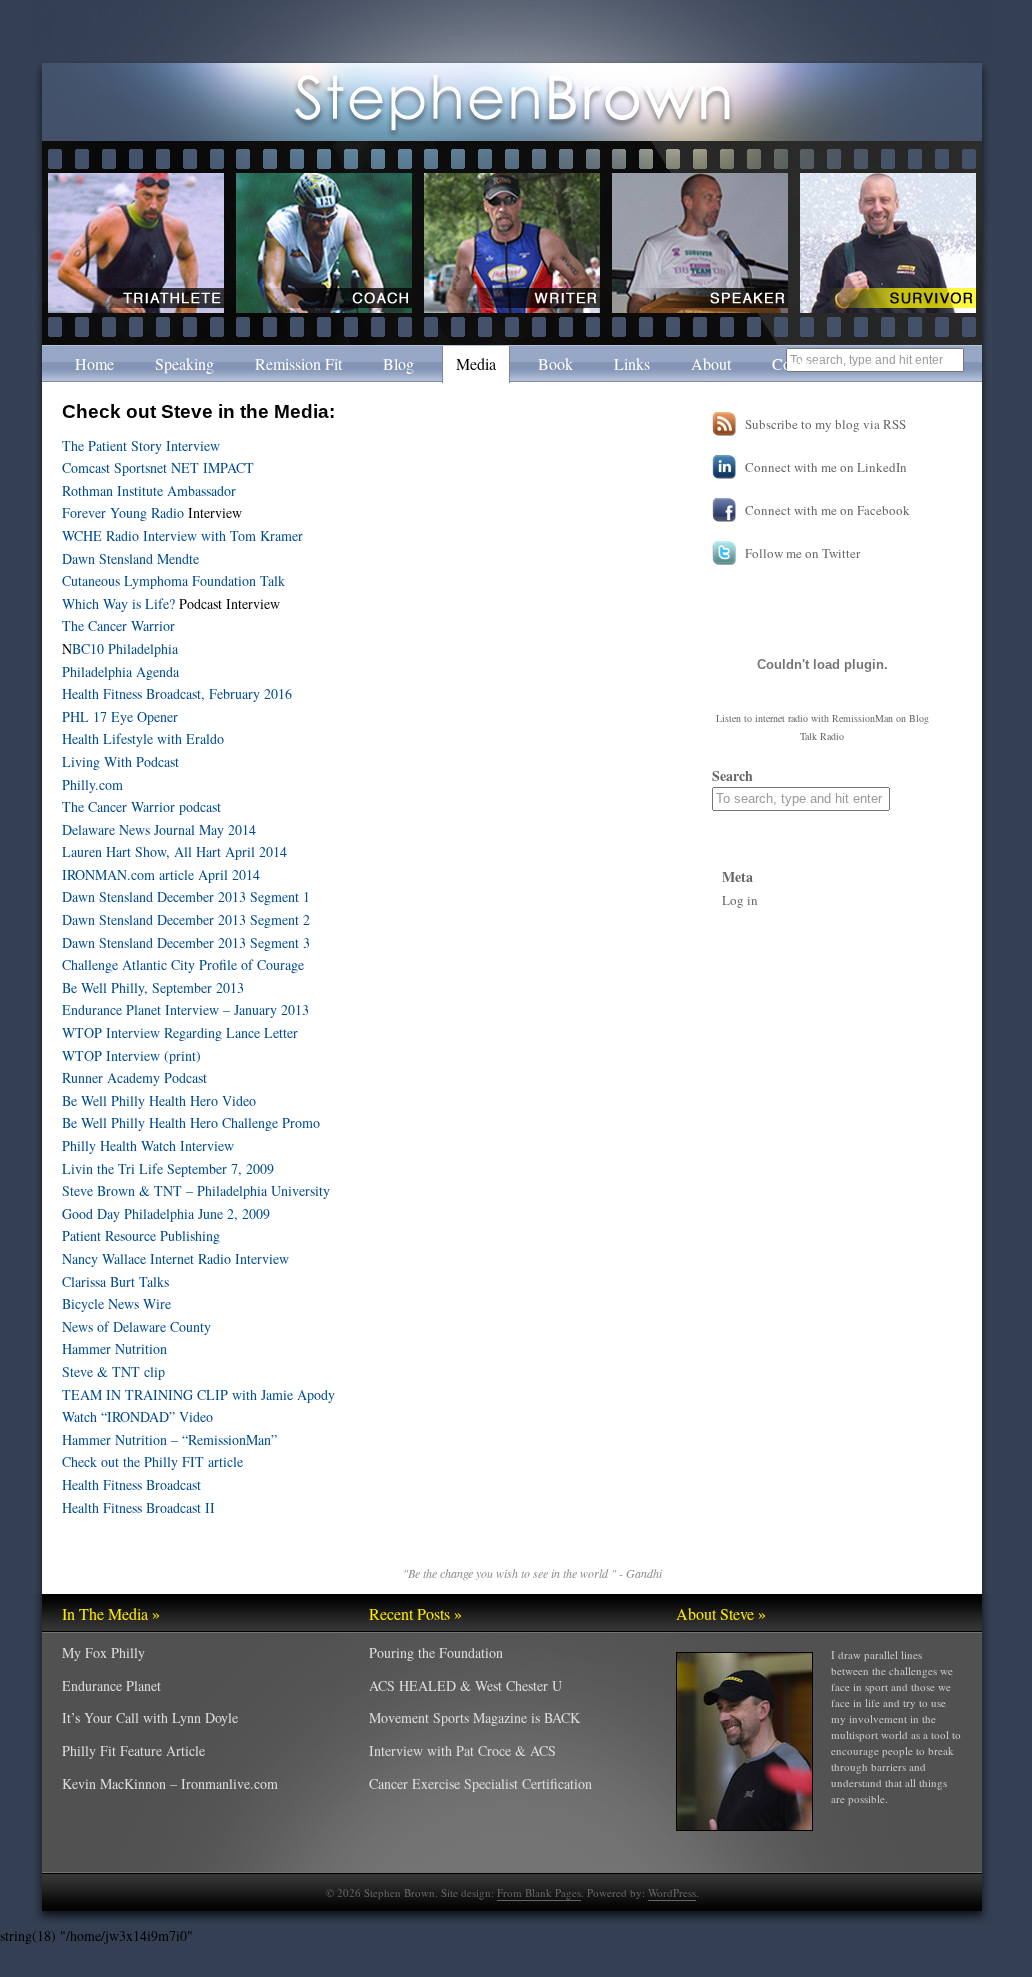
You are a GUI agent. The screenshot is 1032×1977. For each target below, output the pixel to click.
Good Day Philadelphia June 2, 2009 (166, 1213)
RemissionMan (862, 718)
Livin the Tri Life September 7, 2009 (168, 1168)
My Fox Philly (103, 1652)
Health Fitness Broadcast (131, 1484)
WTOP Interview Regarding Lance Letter (180, 1032)
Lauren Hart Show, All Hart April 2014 (174, 851)
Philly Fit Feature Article (133, 1750)
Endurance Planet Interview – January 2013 (185, 1009)
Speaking (184, 363)
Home (94, 363)
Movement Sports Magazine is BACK (474, 1717)
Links (632, 363)
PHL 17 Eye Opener (120, 716)
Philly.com (92, 784)
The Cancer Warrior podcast (141, 806)
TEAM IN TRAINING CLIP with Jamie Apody (198, 1394)
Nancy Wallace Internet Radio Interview (175, 1258)
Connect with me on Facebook (827, 510)
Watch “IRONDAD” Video (137, 1416)
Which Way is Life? (118, 603)
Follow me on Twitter (802, 553)
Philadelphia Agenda (120, 671)
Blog (398, 363)
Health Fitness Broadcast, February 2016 (177, 693)
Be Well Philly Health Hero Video (159, 1100)
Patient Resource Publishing (141, 1235)
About (711, 363)
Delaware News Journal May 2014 (159, 829)
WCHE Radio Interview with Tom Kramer (182, 535)
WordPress (672, 1892)
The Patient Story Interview (141, 445)
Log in (740, 900)
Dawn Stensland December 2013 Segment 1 (186, 896)
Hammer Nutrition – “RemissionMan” (169, 1439)
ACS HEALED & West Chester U (465, 1685)
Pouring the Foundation (436, 1652)
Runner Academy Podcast (134, 1077)
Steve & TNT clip (113, 1371)
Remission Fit (298, 363)
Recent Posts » (415, 1613)
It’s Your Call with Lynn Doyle (150, 1717)
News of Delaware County (136, 1326)
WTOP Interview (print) (131, 1055)
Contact (796, 363)
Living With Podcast (120, 761)
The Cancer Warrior (118, 625)
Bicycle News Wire (116, 1303)
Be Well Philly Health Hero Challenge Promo (191, 1122)
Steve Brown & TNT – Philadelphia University (196, 1190)
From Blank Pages (539, 1892)
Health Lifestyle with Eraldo (143, 738)
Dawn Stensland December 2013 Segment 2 (186, 919)
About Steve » (721, 1613)
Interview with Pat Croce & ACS (462, 1750)
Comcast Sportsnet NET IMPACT (158, 467)
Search (732, 775)
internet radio (781, 718)
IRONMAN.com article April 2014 (161, 874)
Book (555, 363)
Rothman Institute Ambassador (149, 490)
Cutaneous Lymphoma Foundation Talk (173, 580)
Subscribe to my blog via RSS (825, 424)
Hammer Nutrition (114, 1348)
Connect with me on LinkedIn (826, 467)
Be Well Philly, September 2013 (153, 987)
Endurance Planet (111, 1685)
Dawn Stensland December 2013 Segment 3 (186, 942)
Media (476, 363)
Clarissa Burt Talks (115, 1281)
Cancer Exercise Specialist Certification (480, 1783)
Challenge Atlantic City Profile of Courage (183, 964)
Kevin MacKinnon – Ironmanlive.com (170, 1783)
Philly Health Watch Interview (148, 1145)
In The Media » (111, 1613)
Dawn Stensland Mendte (130, 558)
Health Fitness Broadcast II (138, 1507)
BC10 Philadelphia (125, 648)
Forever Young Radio (123, 512)
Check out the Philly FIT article (152, 1461)
